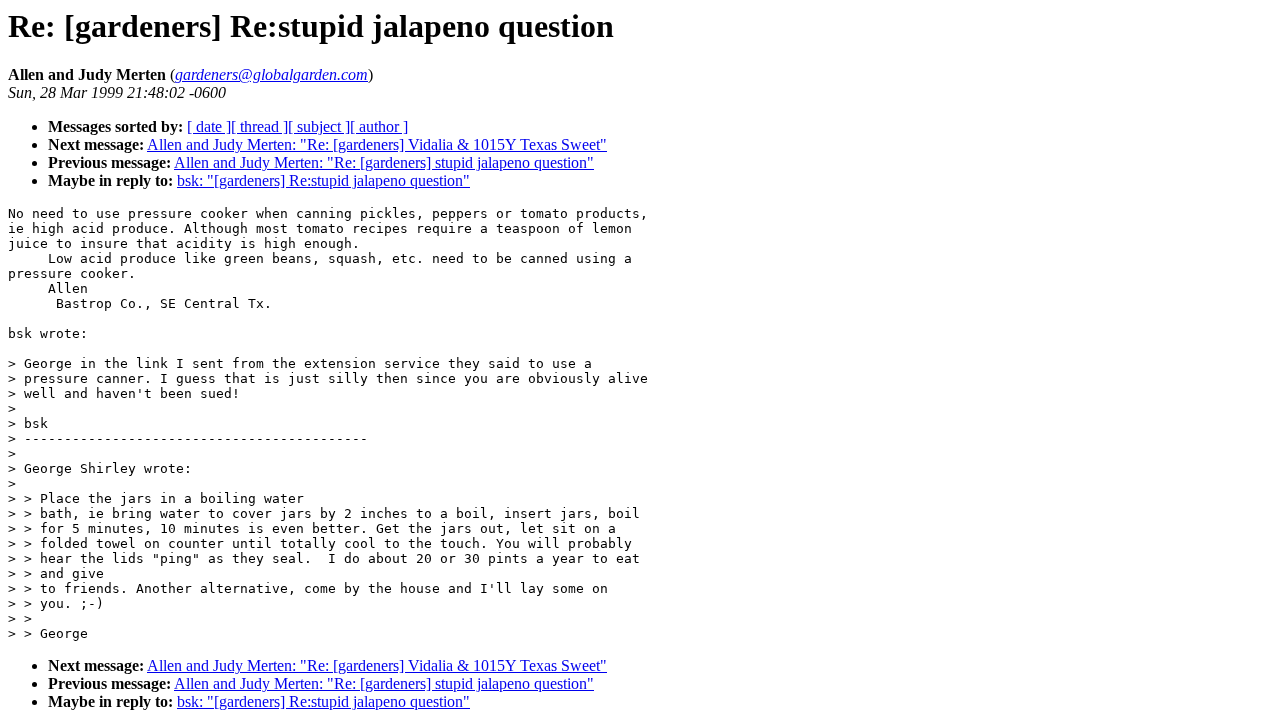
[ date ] (209, 126)
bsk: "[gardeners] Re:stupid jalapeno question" (323, 180)
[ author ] (379, 126)
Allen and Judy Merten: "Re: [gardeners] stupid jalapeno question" (384, 162)
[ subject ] (319, 126)
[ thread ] (259, 126)
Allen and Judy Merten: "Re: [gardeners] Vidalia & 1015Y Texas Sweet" (377, 144)
